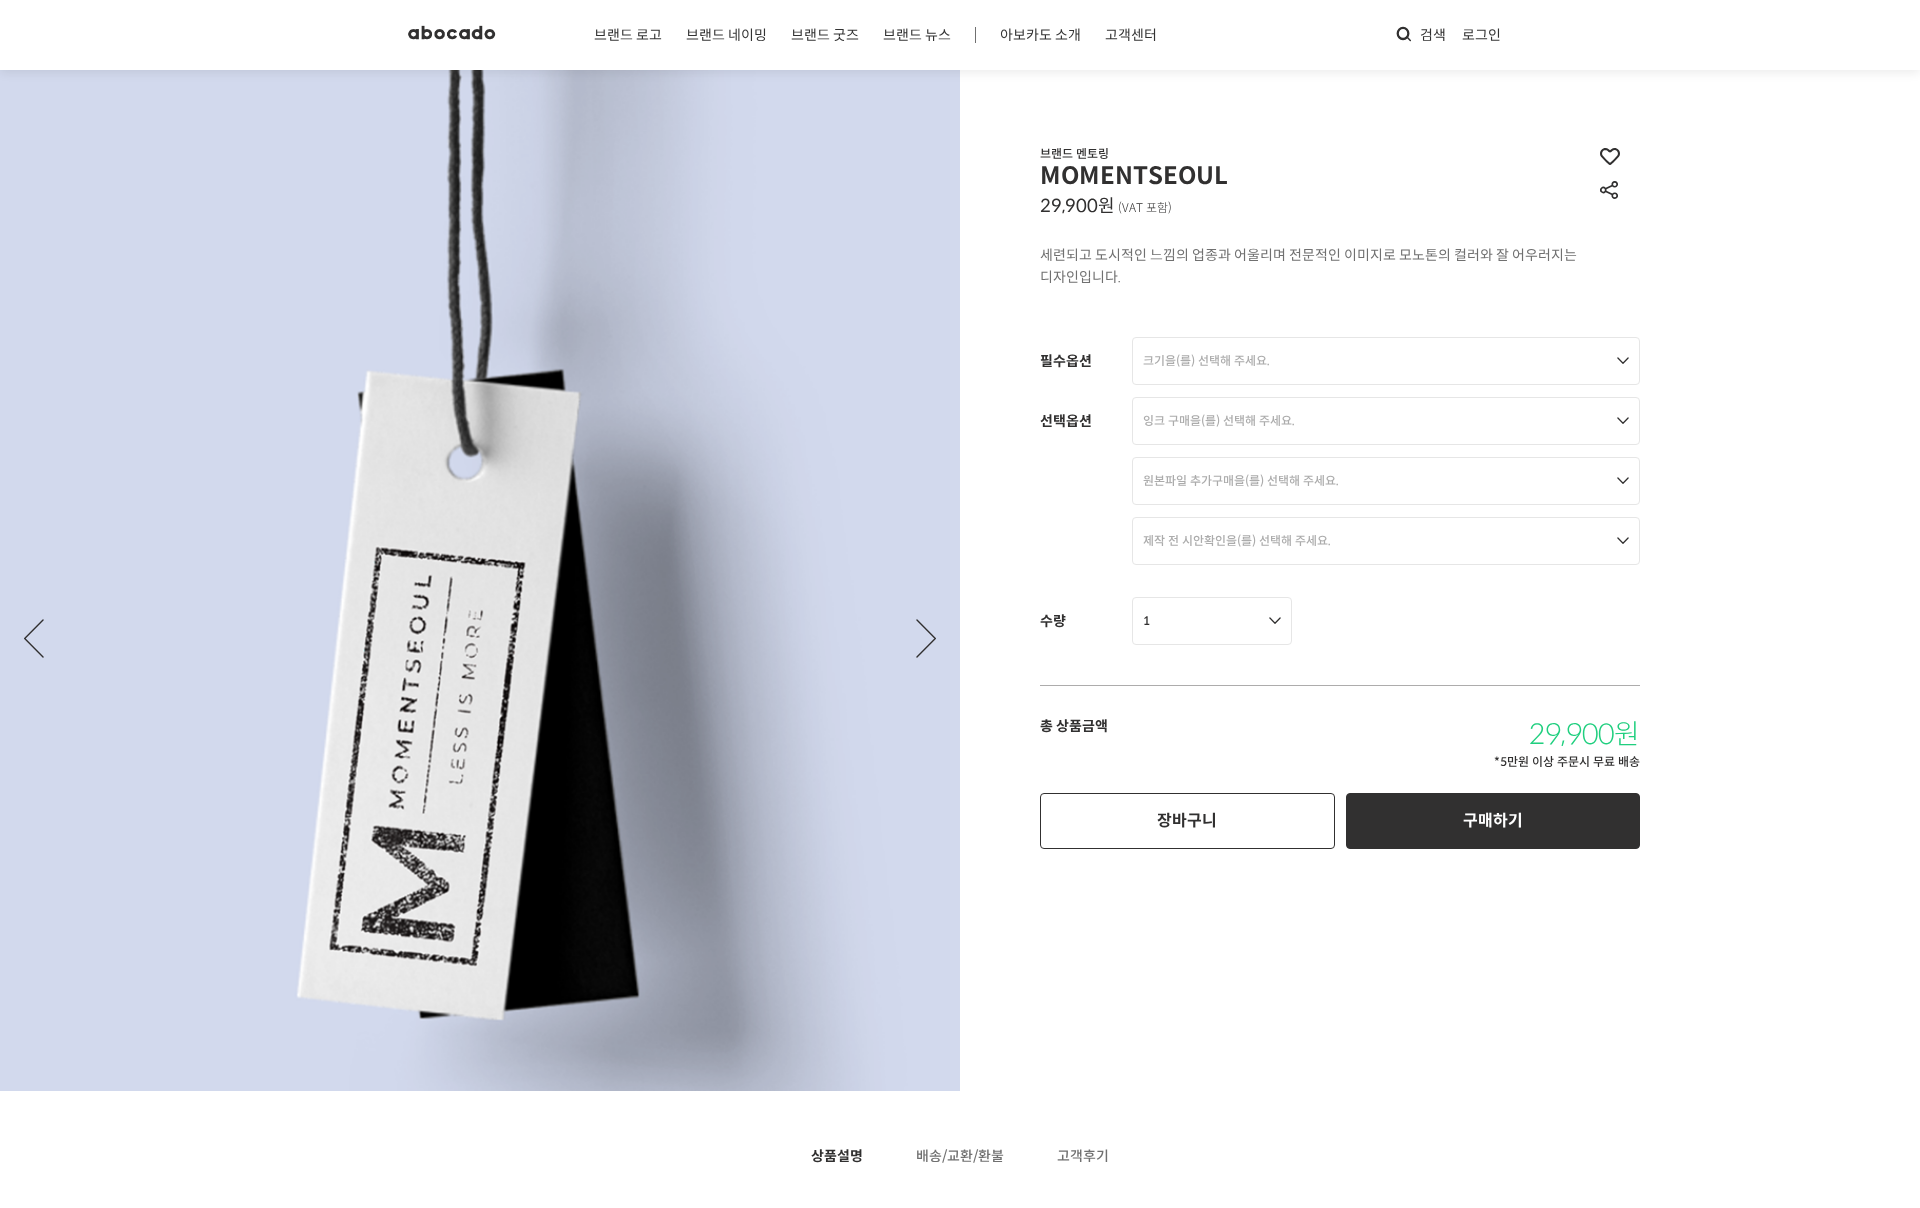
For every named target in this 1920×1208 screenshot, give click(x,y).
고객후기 (1083, 1156)
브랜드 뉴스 (917, 35)
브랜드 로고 (628, 35)
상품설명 (837, 1156)
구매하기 (1493, 820)
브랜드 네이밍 (726, 35)
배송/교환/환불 (960, 1156)
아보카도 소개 (1040, 35)
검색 (1433, 35)
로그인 (1481, 35)
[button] (926, 639)
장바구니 (1187, 820)
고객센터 (1131, 35)
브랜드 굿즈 (825, 35)
